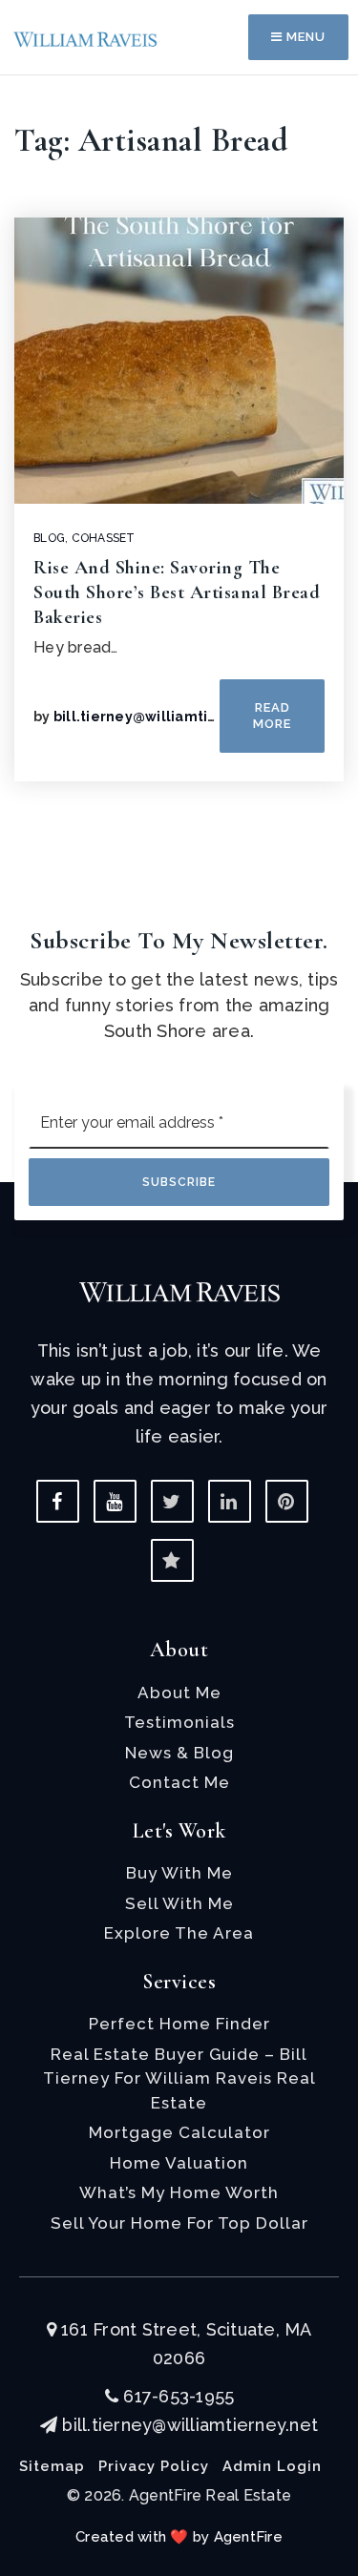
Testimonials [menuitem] (179, 1722)
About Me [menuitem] (179, 1693)
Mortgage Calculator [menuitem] (179, 2132)
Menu (304, 37)
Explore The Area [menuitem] (179, 1933)
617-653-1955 (176, 2396)
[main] (179, 438)
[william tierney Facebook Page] (58, 1501)
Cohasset (104, 538)
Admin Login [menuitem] (272, 2466)
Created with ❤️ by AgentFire (179, 2537)
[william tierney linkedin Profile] (230, 1501)
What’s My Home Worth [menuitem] (179, 2192)
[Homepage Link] (86, 38)
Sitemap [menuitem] (52, 2466)
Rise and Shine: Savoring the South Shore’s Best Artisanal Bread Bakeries (177, 592)
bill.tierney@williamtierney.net (166, 717)
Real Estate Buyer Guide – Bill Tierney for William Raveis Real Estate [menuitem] (179, 2078)
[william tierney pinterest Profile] (287, 1501)
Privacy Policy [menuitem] (154, 2466)
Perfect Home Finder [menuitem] (179, 2024)
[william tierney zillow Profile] (172, 1560)
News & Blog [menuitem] (179, 1753)
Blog (49, 538)
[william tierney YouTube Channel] (115, 1501)
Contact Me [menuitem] (179, 1782)
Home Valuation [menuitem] (179, 2163)
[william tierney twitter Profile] (172, 1501)
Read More (272, 715)
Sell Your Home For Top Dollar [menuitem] (179, 2223)
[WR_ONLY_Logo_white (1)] (179, 1290)
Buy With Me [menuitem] (179, 1873)
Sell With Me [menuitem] (179, 1903)
